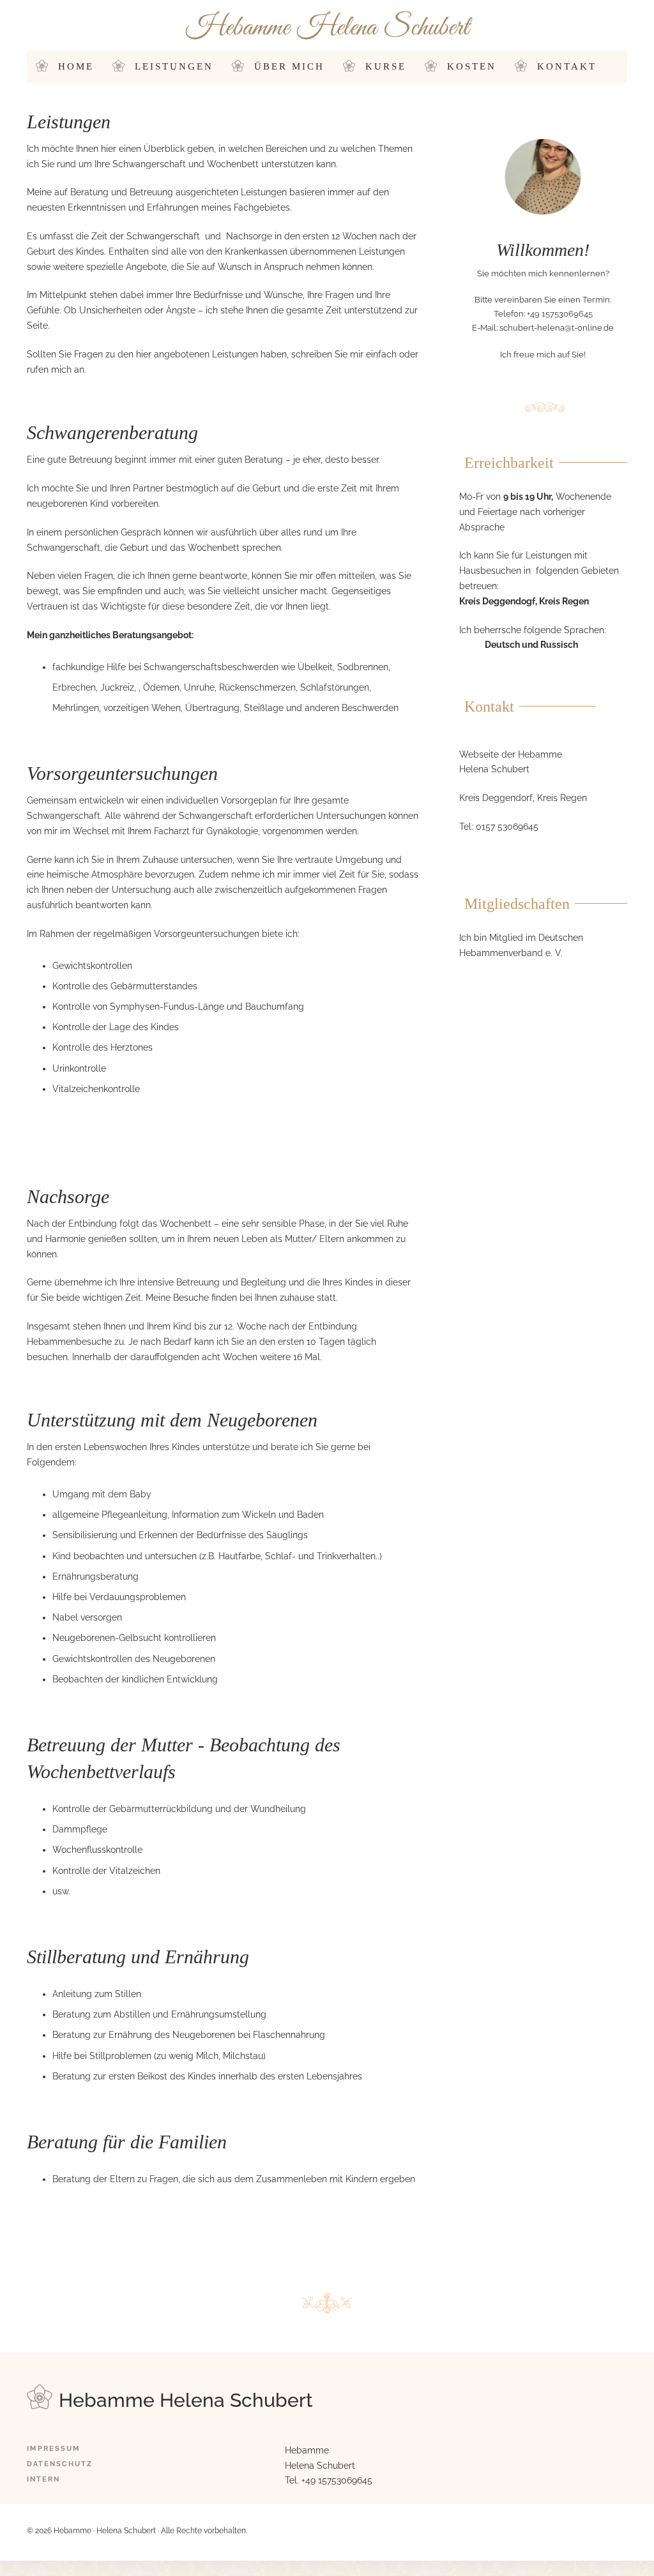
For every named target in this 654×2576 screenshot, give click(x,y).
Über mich (289, 66)
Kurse (386, 66)
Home (76, 66)
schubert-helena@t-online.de (557, 328)
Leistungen (174, 66)
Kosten (472, 66)
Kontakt (567, 66)
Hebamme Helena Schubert (327, 28)
